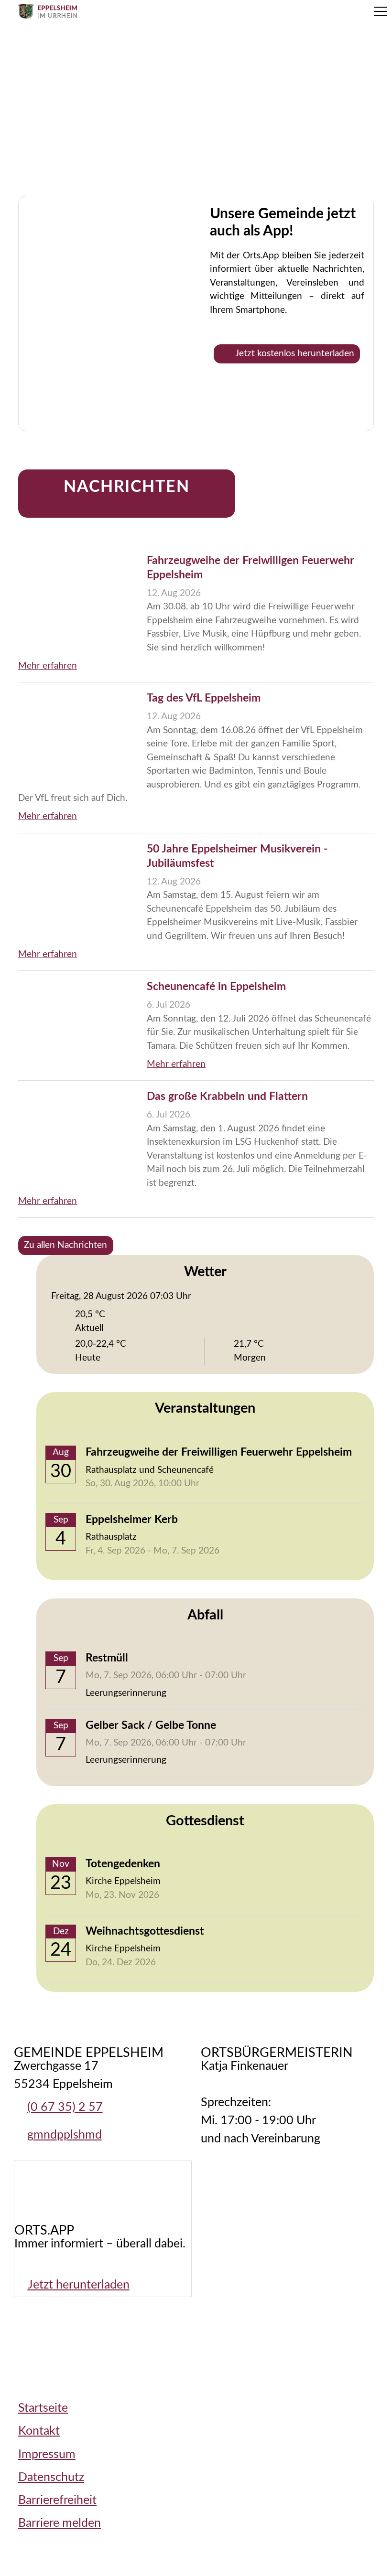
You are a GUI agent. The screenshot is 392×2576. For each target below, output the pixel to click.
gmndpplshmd (65, 2135)
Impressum (47, 2454)
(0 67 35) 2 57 (65, 2107)
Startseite (43, 2408)
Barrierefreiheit (57, 2500)
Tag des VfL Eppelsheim (204, 698)
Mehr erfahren (48, 666)
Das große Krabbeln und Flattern (227, 1096)
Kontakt (39, 2431)
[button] (381, 11)
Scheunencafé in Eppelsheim (216, 987)
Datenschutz (51, 2477)
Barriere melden (60, 2523)
